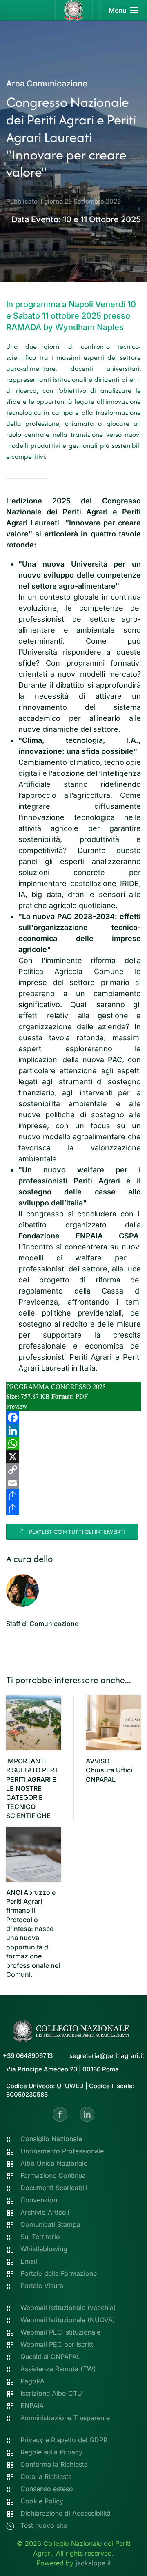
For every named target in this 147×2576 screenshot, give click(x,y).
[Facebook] (73, 1418)
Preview (17, 1406)
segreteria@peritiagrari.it (107, 2056)
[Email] (73, 1483)
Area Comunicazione (47, 84)
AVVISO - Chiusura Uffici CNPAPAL (109, 1770)
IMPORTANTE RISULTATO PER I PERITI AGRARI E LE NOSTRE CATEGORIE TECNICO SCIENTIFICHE (32, 1788)
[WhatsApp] (73, 1444)
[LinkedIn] (73, 1431)
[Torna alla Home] (74, 10)
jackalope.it (93, 2563)
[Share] (73, 1496)
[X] (73, 1457)
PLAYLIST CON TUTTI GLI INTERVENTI (77, 1532)
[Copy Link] (73, 1470)
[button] (124, 10)
